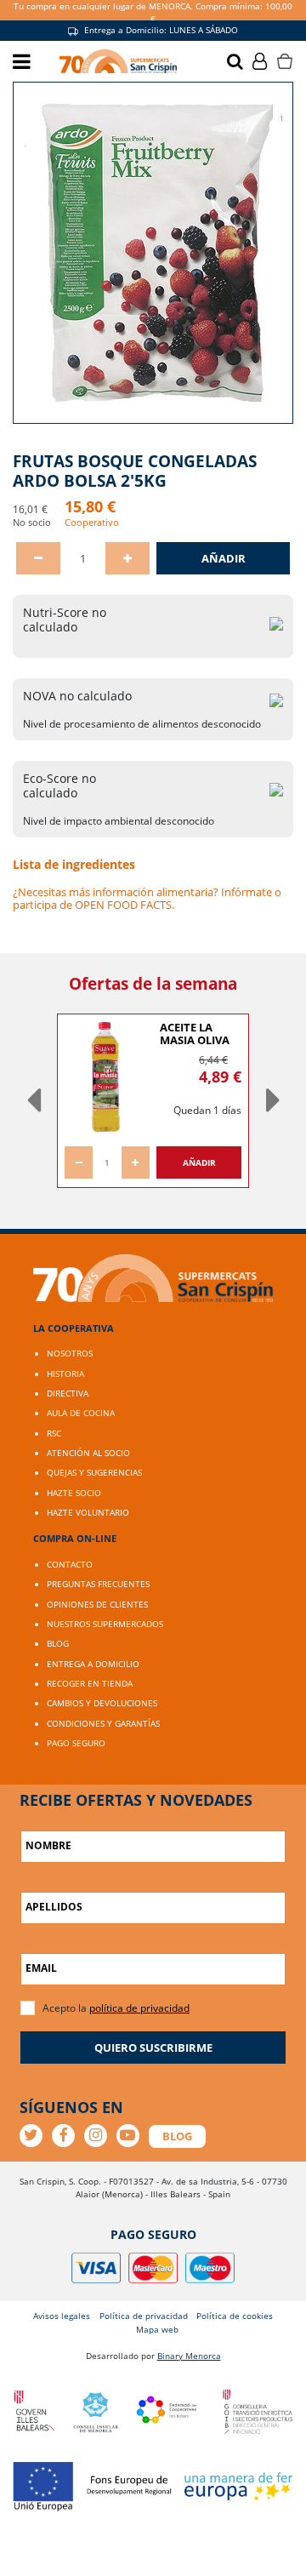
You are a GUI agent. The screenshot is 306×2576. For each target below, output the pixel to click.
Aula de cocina (81, 1413)
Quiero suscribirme (153, 2048)
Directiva (68, 1393)
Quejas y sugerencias (94, 1472)
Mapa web (157, 2329)
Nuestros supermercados (105, 1624)
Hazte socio (74, 1493)
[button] (33, 1101)
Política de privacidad (144, 2316)
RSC (54, 1433)
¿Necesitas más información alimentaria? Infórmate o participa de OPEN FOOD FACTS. (147, 898)
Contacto (70, 1564)
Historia (65, 1374)
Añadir (224, 558)
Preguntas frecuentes (98, 1584)
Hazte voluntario (88, 1512)
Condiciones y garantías (103, 1723)
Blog (58, 1643)
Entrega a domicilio (93, 1664)
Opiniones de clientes (97, 1604)
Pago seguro (76, 1743)
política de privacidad (139, 2008)
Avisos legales (62, 2316)
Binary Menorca (189, 2356)
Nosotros (70, 1353)
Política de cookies (235, 2316)
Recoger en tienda (90, 1683)
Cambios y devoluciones (102, 1703)
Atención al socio (88, 1453)
